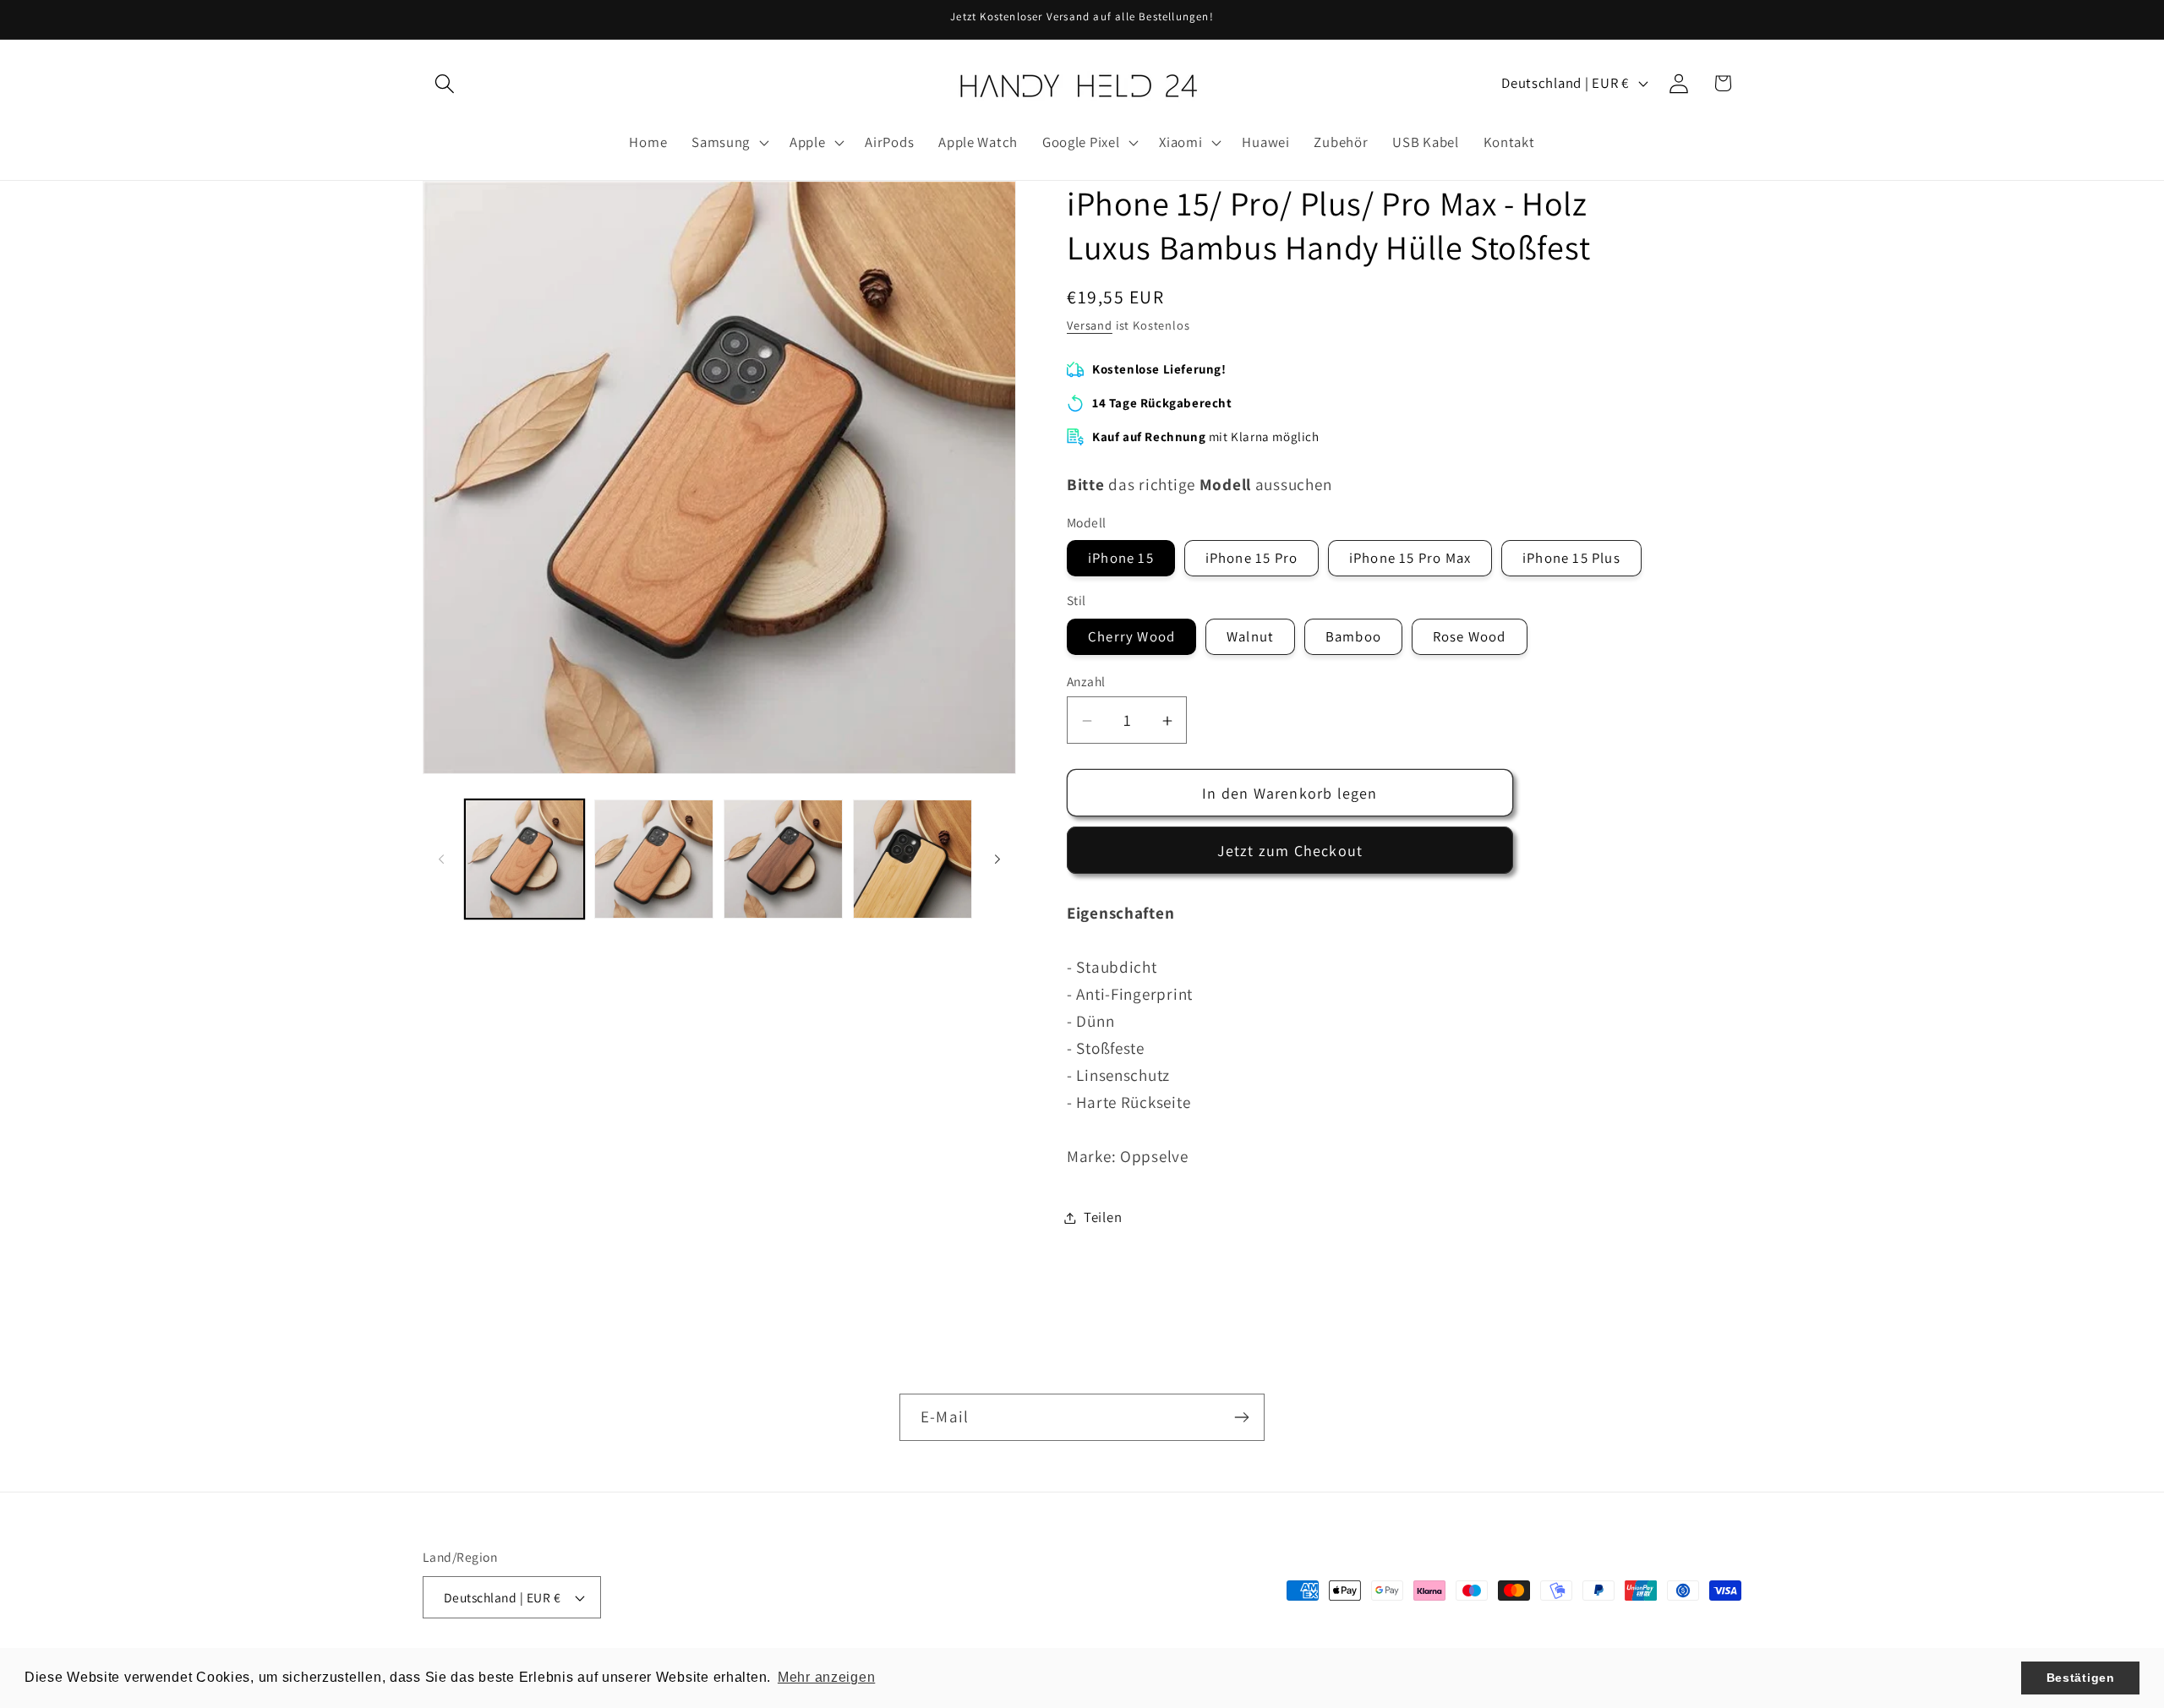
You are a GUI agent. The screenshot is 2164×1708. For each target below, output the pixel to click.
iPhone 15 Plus (1571, 559)
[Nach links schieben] (441, 859)
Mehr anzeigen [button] (826, 1677)
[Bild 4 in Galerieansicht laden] (913, 859)
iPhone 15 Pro (1252, 559)
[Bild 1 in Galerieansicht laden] (525, 859)
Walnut (1250, 636)
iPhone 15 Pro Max (1410, 559)
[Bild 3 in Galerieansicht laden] (783, 859)
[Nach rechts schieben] (997, 859)
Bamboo (1353, 636)
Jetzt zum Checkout (1290, 851)
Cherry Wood (1131, 636)
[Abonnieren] (1241, 1417)
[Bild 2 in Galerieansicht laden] (654, 859)
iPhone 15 (1121, 559)
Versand (1090, 325)
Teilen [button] (1103, 1217)
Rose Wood (1470, 636)
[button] (445, 83)
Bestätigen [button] (2081, 1678)
